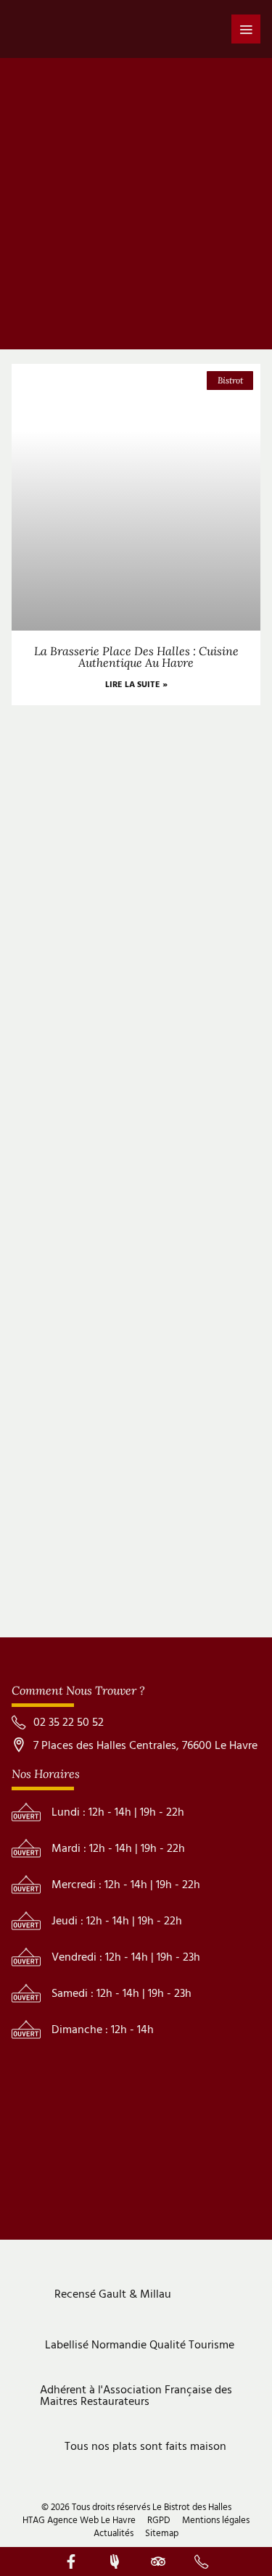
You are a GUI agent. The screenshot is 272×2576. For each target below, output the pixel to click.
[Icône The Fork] (115, 2562)
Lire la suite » (136, 685)
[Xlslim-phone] (202, 2562)
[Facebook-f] (71, 2562)
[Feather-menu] (246, 29)
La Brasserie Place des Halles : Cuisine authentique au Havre (136, 657)
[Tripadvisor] (158, 2562)
